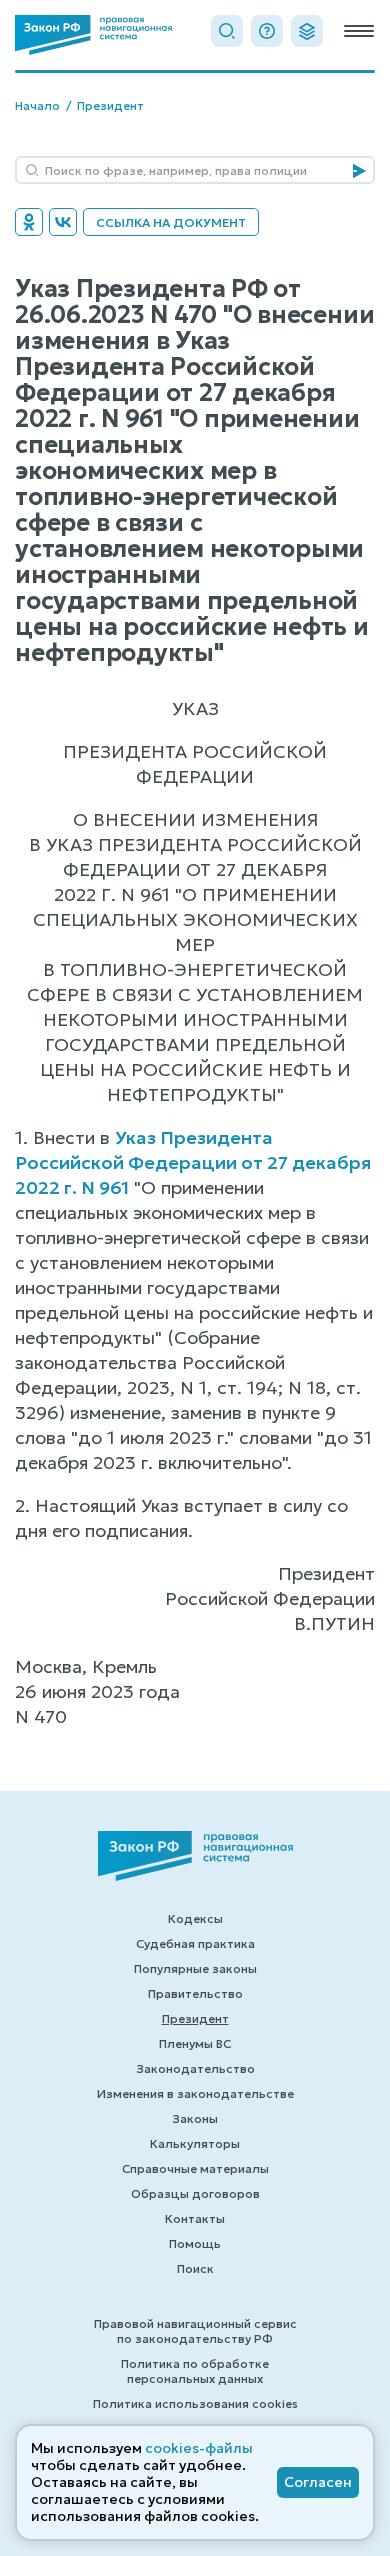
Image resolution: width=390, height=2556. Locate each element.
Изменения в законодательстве (195, 2093)
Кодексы (195, 1918)
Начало (37, 105)
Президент (110, 105)
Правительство (195, 1993)
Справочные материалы (195, 2168)
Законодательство (195, 2068)
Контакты (195, 2218)
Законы (195, 2118)
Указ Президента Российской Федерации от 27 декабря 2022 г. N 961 (193, 1162)
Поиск (195, 2268)
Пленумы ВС (195, 2043)
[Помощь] (267, 31)
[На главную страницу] (93, 35)
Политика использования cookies (195, 2403)
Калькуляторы (195, 2143)
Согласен (318, 2482)
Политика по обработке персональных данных (195, 2371)
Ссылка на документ (171, 222)
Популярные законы (195, 1968)
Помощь (195, 2243)
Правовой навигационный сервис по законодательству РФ (195, 2331)
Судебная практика (195, 1943)
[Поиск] (227, 31)
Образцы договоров (195, 2193)
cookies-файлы (199, 2448)
